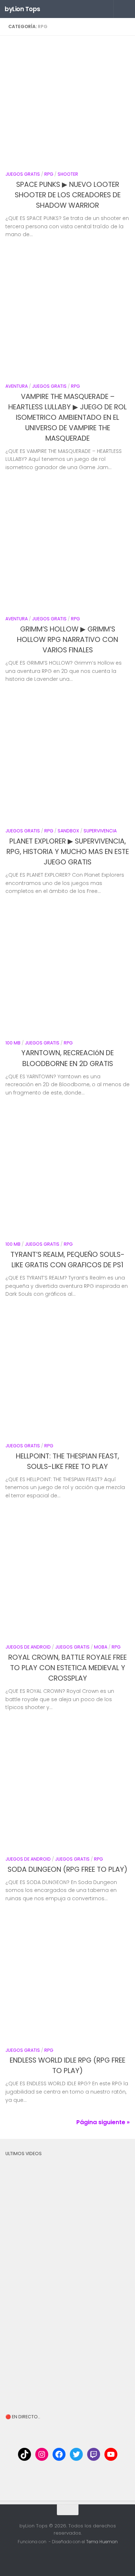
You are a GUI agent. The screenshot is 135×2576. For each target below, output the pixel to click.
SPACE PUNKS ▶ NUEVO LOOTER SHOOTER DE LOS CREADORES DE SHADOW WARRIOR (68, 195)
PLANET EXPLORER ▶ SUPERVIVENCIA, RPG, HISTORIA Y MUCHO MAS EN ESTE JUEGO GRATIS (68, 852)
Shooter (68, 174)
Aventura (17, 386)
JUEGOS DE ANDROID (28, 1647)
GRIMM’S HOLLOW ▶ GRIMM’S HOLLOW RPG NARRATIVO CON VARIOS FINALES (67, 640)
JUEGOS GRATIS (23, 174)
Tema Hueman (102, 2542)
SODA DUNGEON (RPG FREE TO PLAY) (67, 1869)
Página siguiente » (103, 2122)
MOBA (101, 1647)
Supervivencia (100, 831)
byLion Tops (22, 9)
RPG (49, 174)
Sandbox (68, 831)
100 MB (13, 1043)
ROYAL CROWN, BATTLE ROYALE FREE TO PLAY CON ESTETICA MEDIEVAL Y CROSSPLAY (67, 1668)
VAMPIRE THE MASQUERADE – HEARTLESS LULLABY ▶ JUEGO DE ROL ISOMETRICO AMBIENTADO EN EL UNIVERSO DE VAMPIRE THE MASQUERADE (67, 417)
